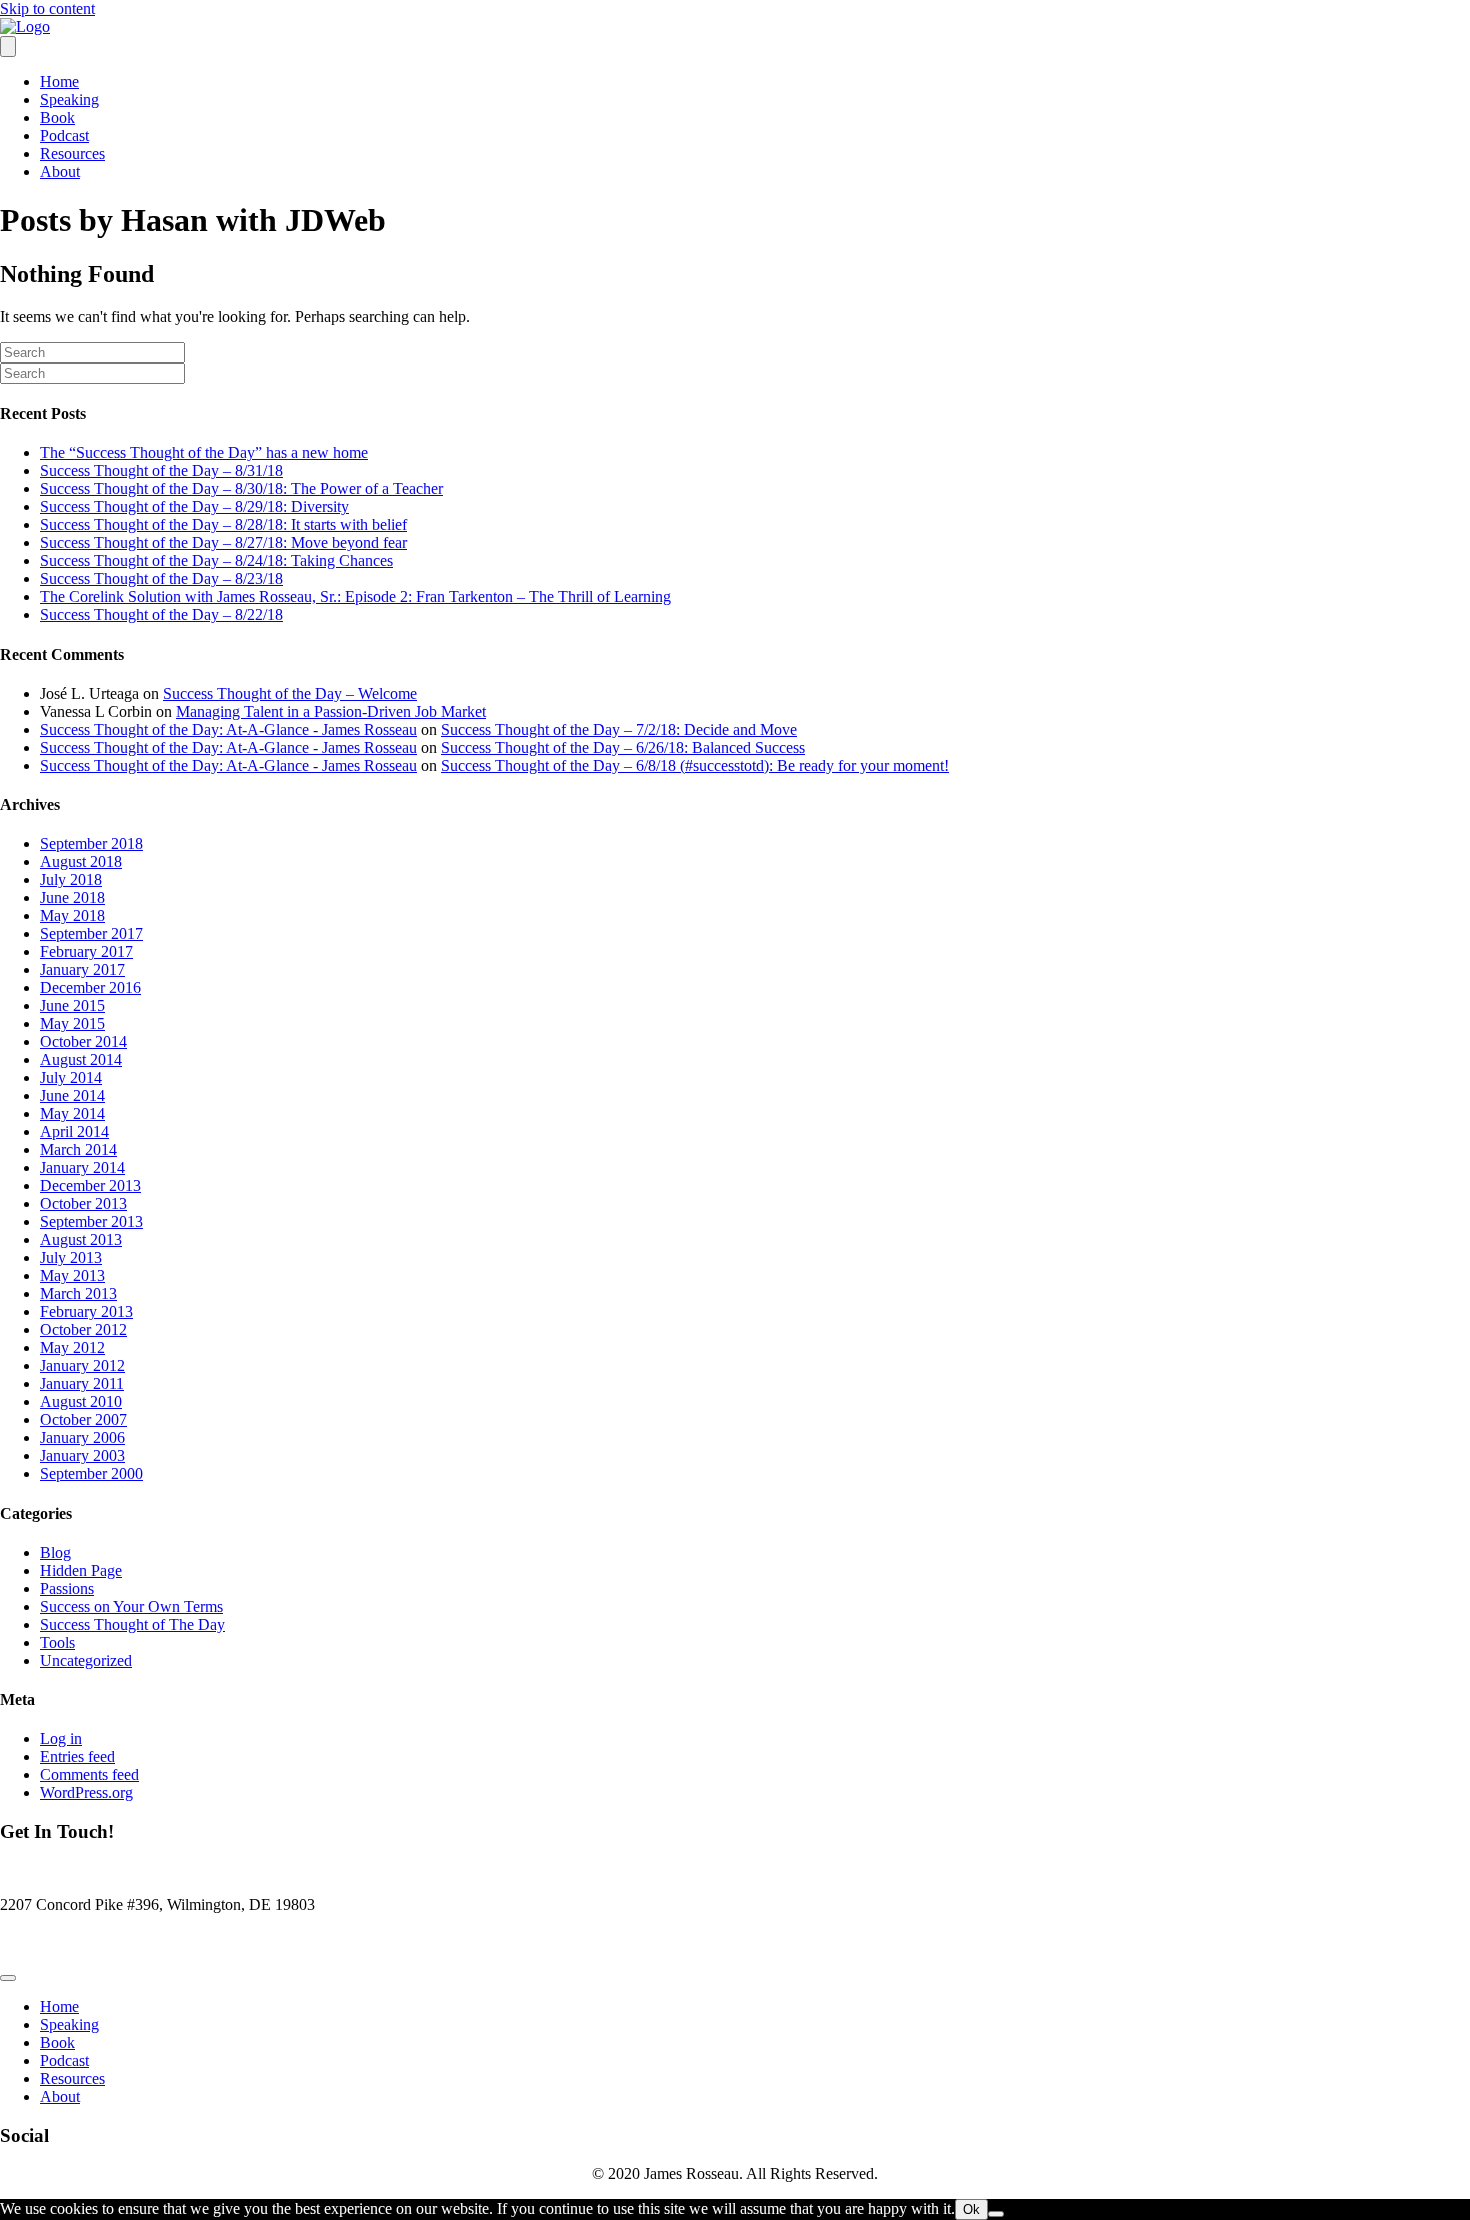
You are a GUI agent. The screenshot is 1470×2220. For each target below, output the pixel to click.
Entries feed (77, 1756)
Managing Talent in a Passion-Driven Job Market (331, 711)
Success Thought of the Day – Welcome (290, 693)
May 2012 (72, 1347)
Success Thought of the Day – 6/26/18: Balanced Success (623, 747)
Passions (67, 1588)
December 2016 (90, 987)
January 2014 (82, 1167)
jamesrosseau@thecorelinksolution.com (124, 1938)
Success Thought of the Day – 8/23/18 (161, 578)
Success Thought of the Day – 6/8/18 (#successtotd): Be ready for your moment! (695, 765)
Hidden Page (81, 1570)
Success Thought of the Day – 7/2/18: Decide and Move (619, 729)
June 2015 (72, 1005)
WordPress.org (86, 1792)
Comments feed (89, 1774)
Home (59, 81)
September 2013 (91, 1221)
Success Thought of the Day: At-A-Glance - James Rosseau (228, 729)
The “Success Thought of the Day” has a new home (204, 452)
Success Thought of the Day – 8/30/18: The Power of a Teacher (241, 488)
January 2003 (82, 1455)
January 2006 (82, 1437)
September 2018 (91, 843)
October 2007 (83, 1419)
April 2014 (74, 1131)
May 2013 (72, 1275)
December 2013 (90, 1185)
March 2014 (78, 1149)
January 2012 (82, 1365)
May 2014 (72, 1113)
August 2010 (81, 1401)
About (60, 171)
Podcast (64, 135)
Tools (57, 1642)
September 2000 (91, 1473)
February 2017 (86, 951)
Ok (971, 2209)
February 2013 (86, 1311)
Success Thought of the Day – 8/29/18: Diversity (194, 506)
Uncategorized (86, 1660)
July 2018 (71, 879)
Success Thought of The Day (132, 1624)
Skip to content (47, 8)
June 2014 (72, 1095)
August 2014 (81, 1059)
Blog (55, 1552)
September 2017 (91, 933)
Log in (61, 1738)
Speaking (69, 99)
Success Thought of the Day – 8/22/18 (161, 614)
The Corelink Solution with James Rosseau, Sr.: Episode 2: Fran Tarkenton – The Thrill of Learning (355, 596)
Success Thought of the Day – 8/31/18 (161, 470)
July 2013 (71, 1257)
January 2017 (82, 969)
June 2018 (72, 897)
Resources (72, 153)
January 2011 (82, 1383)
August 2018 (81, 861)
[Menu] (8, 46)
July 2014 (71, 1077)
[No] (996, 2214)
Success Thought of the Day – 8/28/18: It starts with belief (223, 524)
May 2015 (72, 1023)
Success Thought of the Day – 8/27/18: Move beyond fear (223, 542)
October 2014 (83, 1041)
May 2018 (72, 915)
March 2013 (78, 1293)
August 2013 (81, 1239)
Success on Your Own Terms (131, 1606)
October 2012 (83, 1329)
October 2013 (83, 1203)
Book (57, 117)
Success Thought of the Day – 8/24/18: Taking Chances (216, 560)
